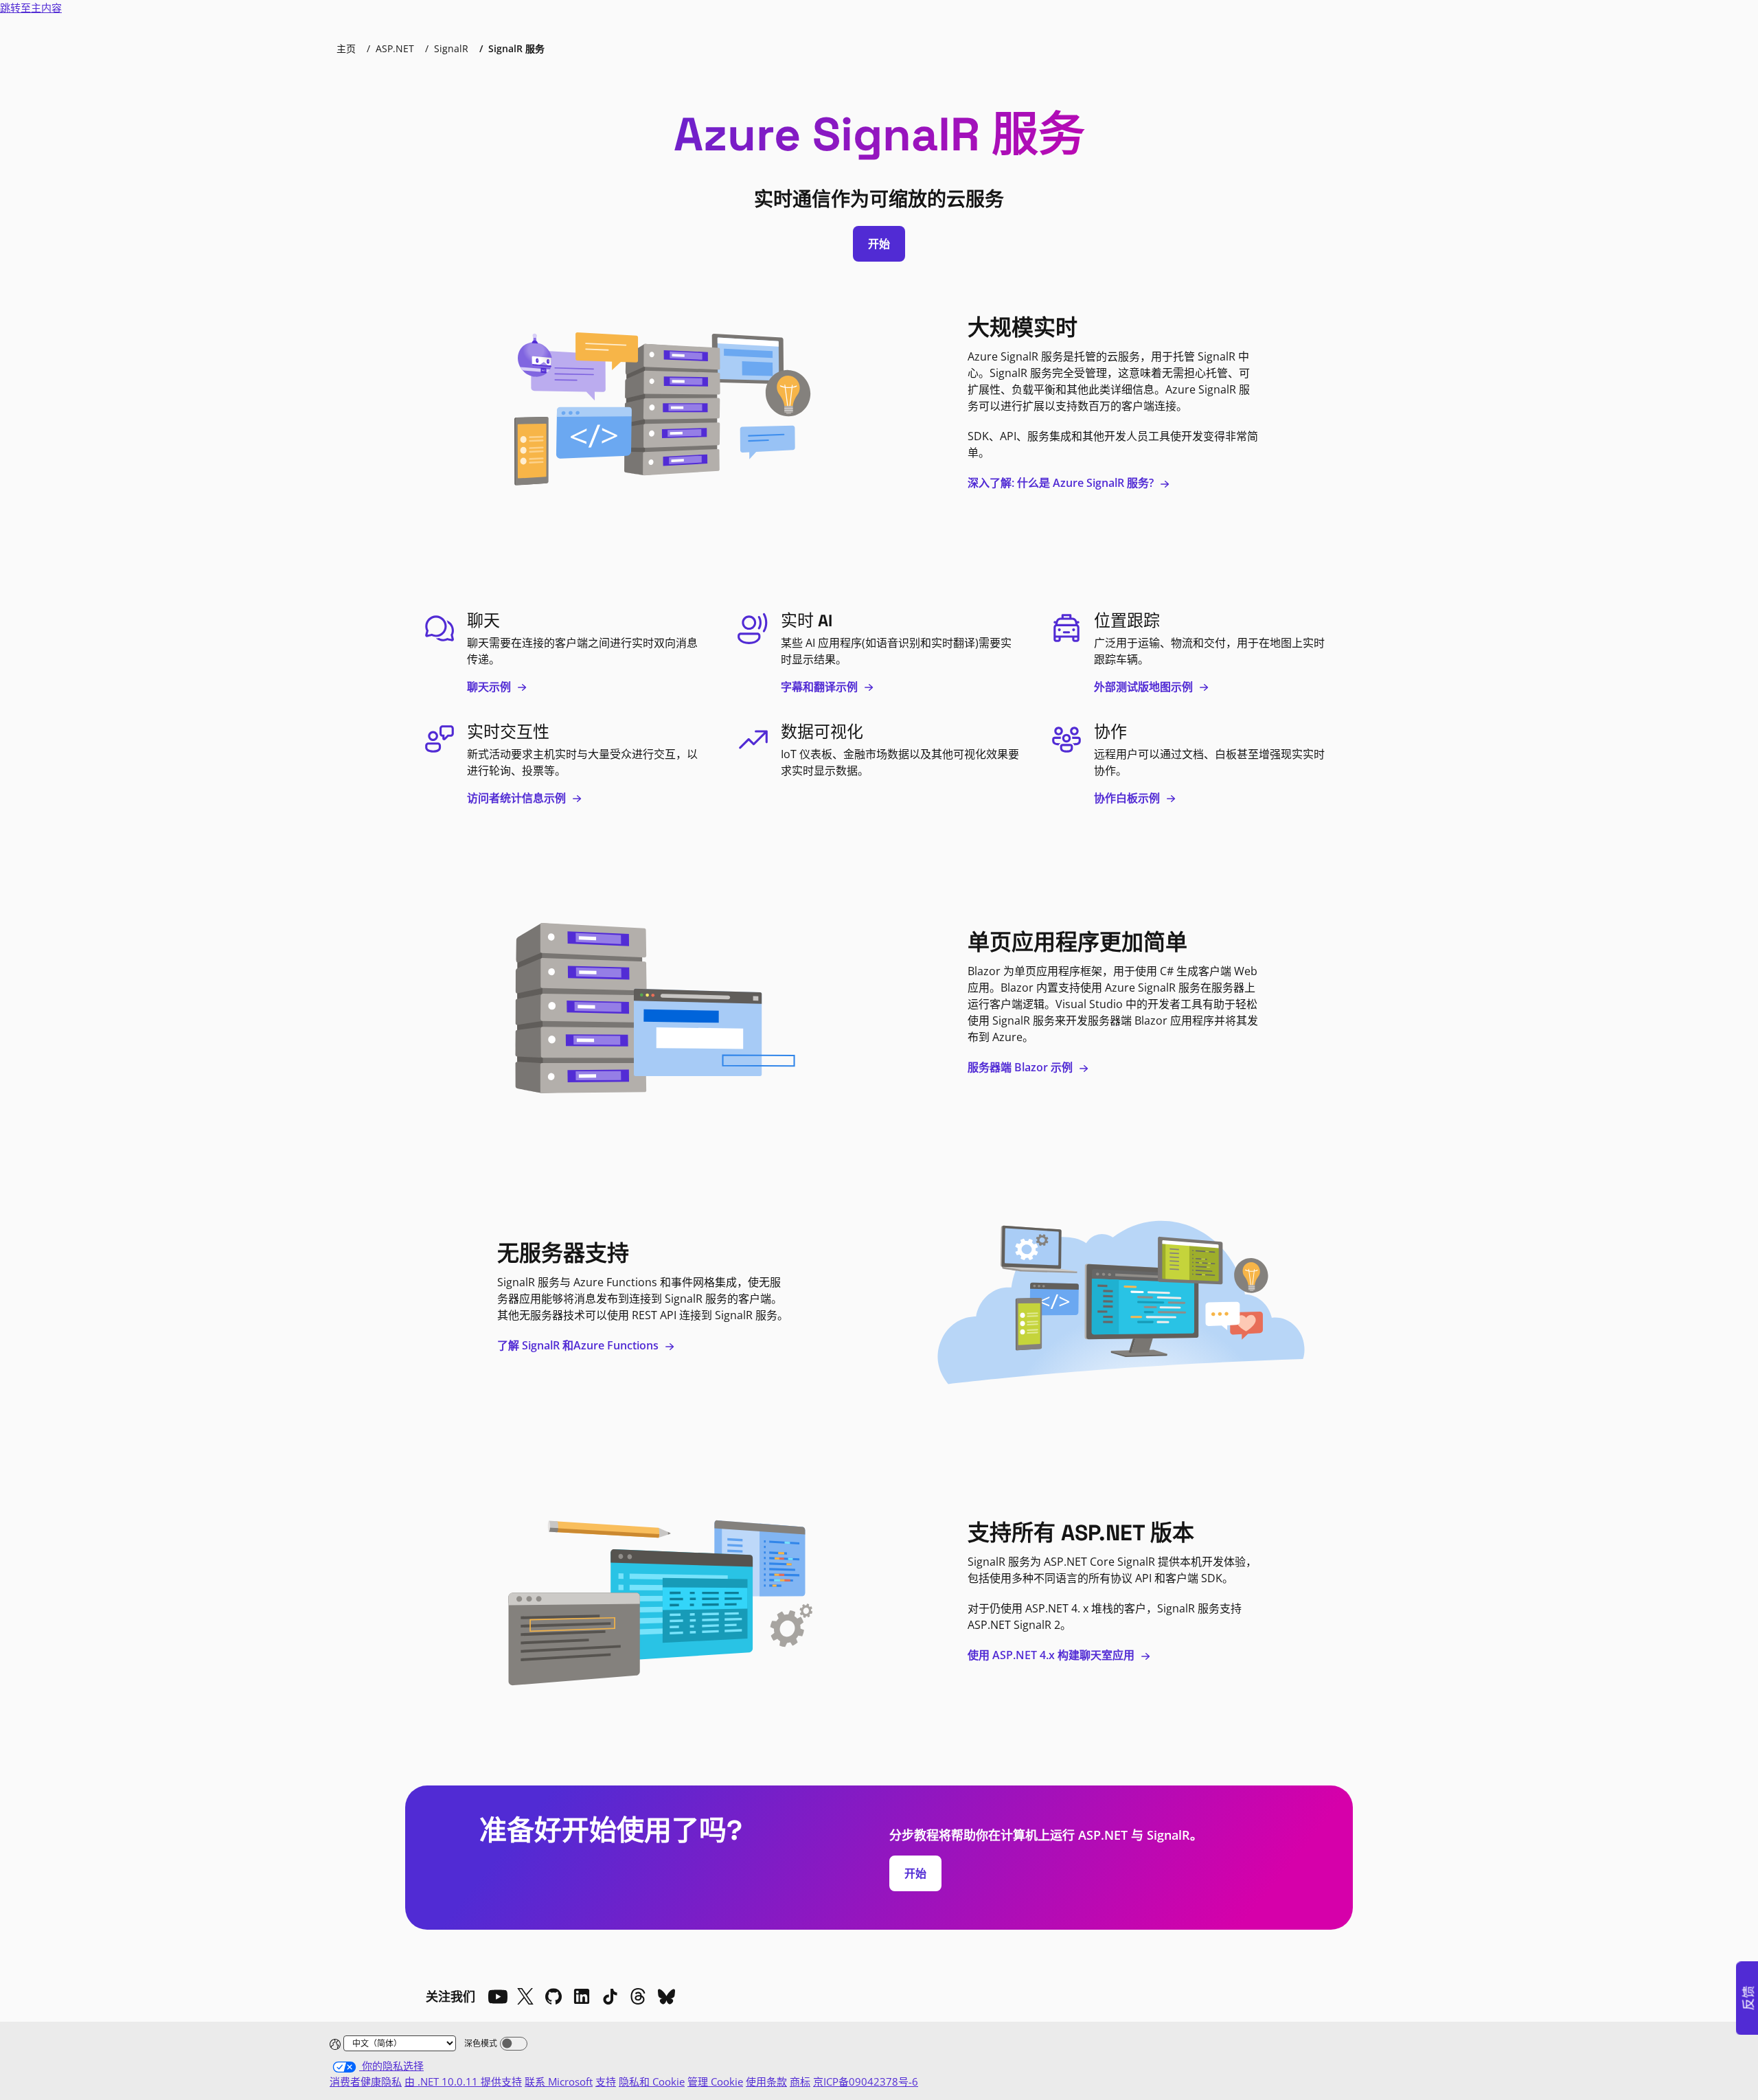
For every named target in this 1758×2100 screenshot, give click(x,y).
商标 (800, 2081)
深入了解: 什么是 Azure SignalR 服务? (1062, 483)
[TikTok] (610, 1996)
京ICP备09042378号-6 (866, 2081)
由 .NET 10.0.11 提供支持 (463, 2081)
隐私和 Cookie (652, 2081)
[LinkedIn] (582, 1996)
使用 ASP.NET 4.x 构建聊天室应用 (1052, 1655)
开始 (879, 244)
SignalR (451, 48)
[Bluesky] (666, 1996)
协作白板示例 (1128, 798)
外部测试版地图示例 (1145, 687)
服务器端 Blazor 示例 (1021, 1067)
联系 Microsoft (559, 2081)
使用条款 (766, 2081)
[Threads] (638, 1996)
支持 (606, 2081)
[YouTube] (497, 1996)
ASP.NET (395, 48)
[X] (525, 1996)
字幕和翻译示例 (821, 687)
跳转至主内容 (31, 8)
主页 (346, 48)
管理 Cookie (715, 2081)
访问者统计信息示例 (518, 798)
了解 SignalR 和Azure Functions (579, 1345)
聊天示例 (490, 687)
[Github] (553, 1996)
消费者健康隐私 (366, 2081)
